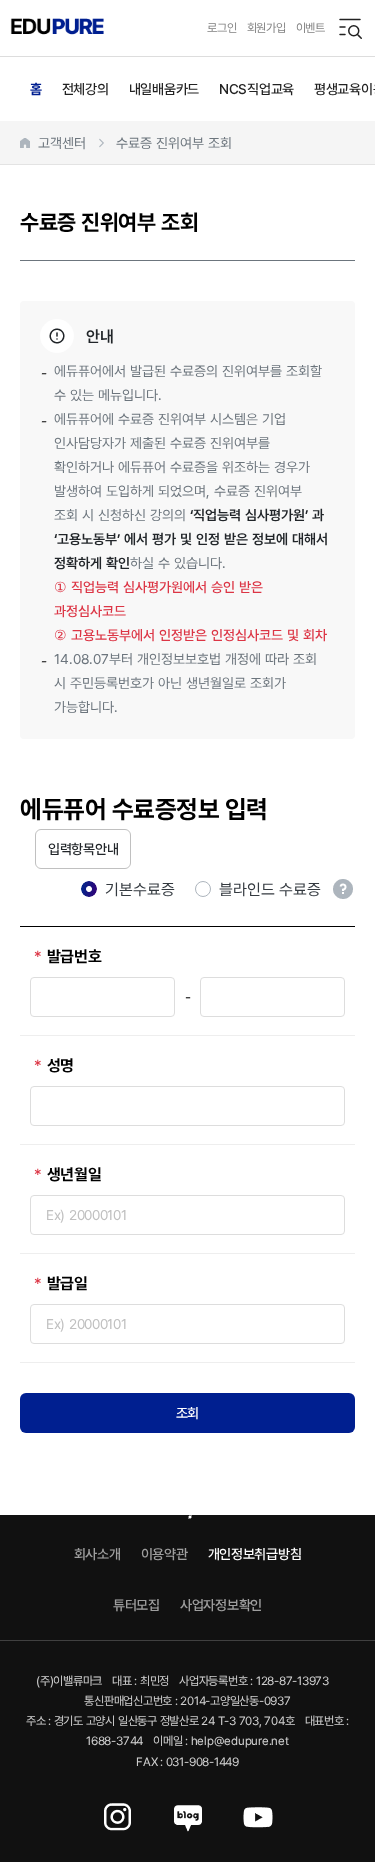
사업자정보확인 (221, 1604)
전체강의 (85, 88)
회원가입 (266, 27)
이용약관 (164, 1553)
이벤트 (310, 27)
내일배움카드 (164, 88)
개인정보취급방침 (255, 1553)
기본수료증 (140, 889)
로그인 (221, 27)
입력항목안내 (83, 848)
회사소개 (97, 1553)
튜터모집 (136, 1604)
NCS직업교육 (256, 88)
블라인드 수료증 (270, 889)
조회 (187, 1412)
